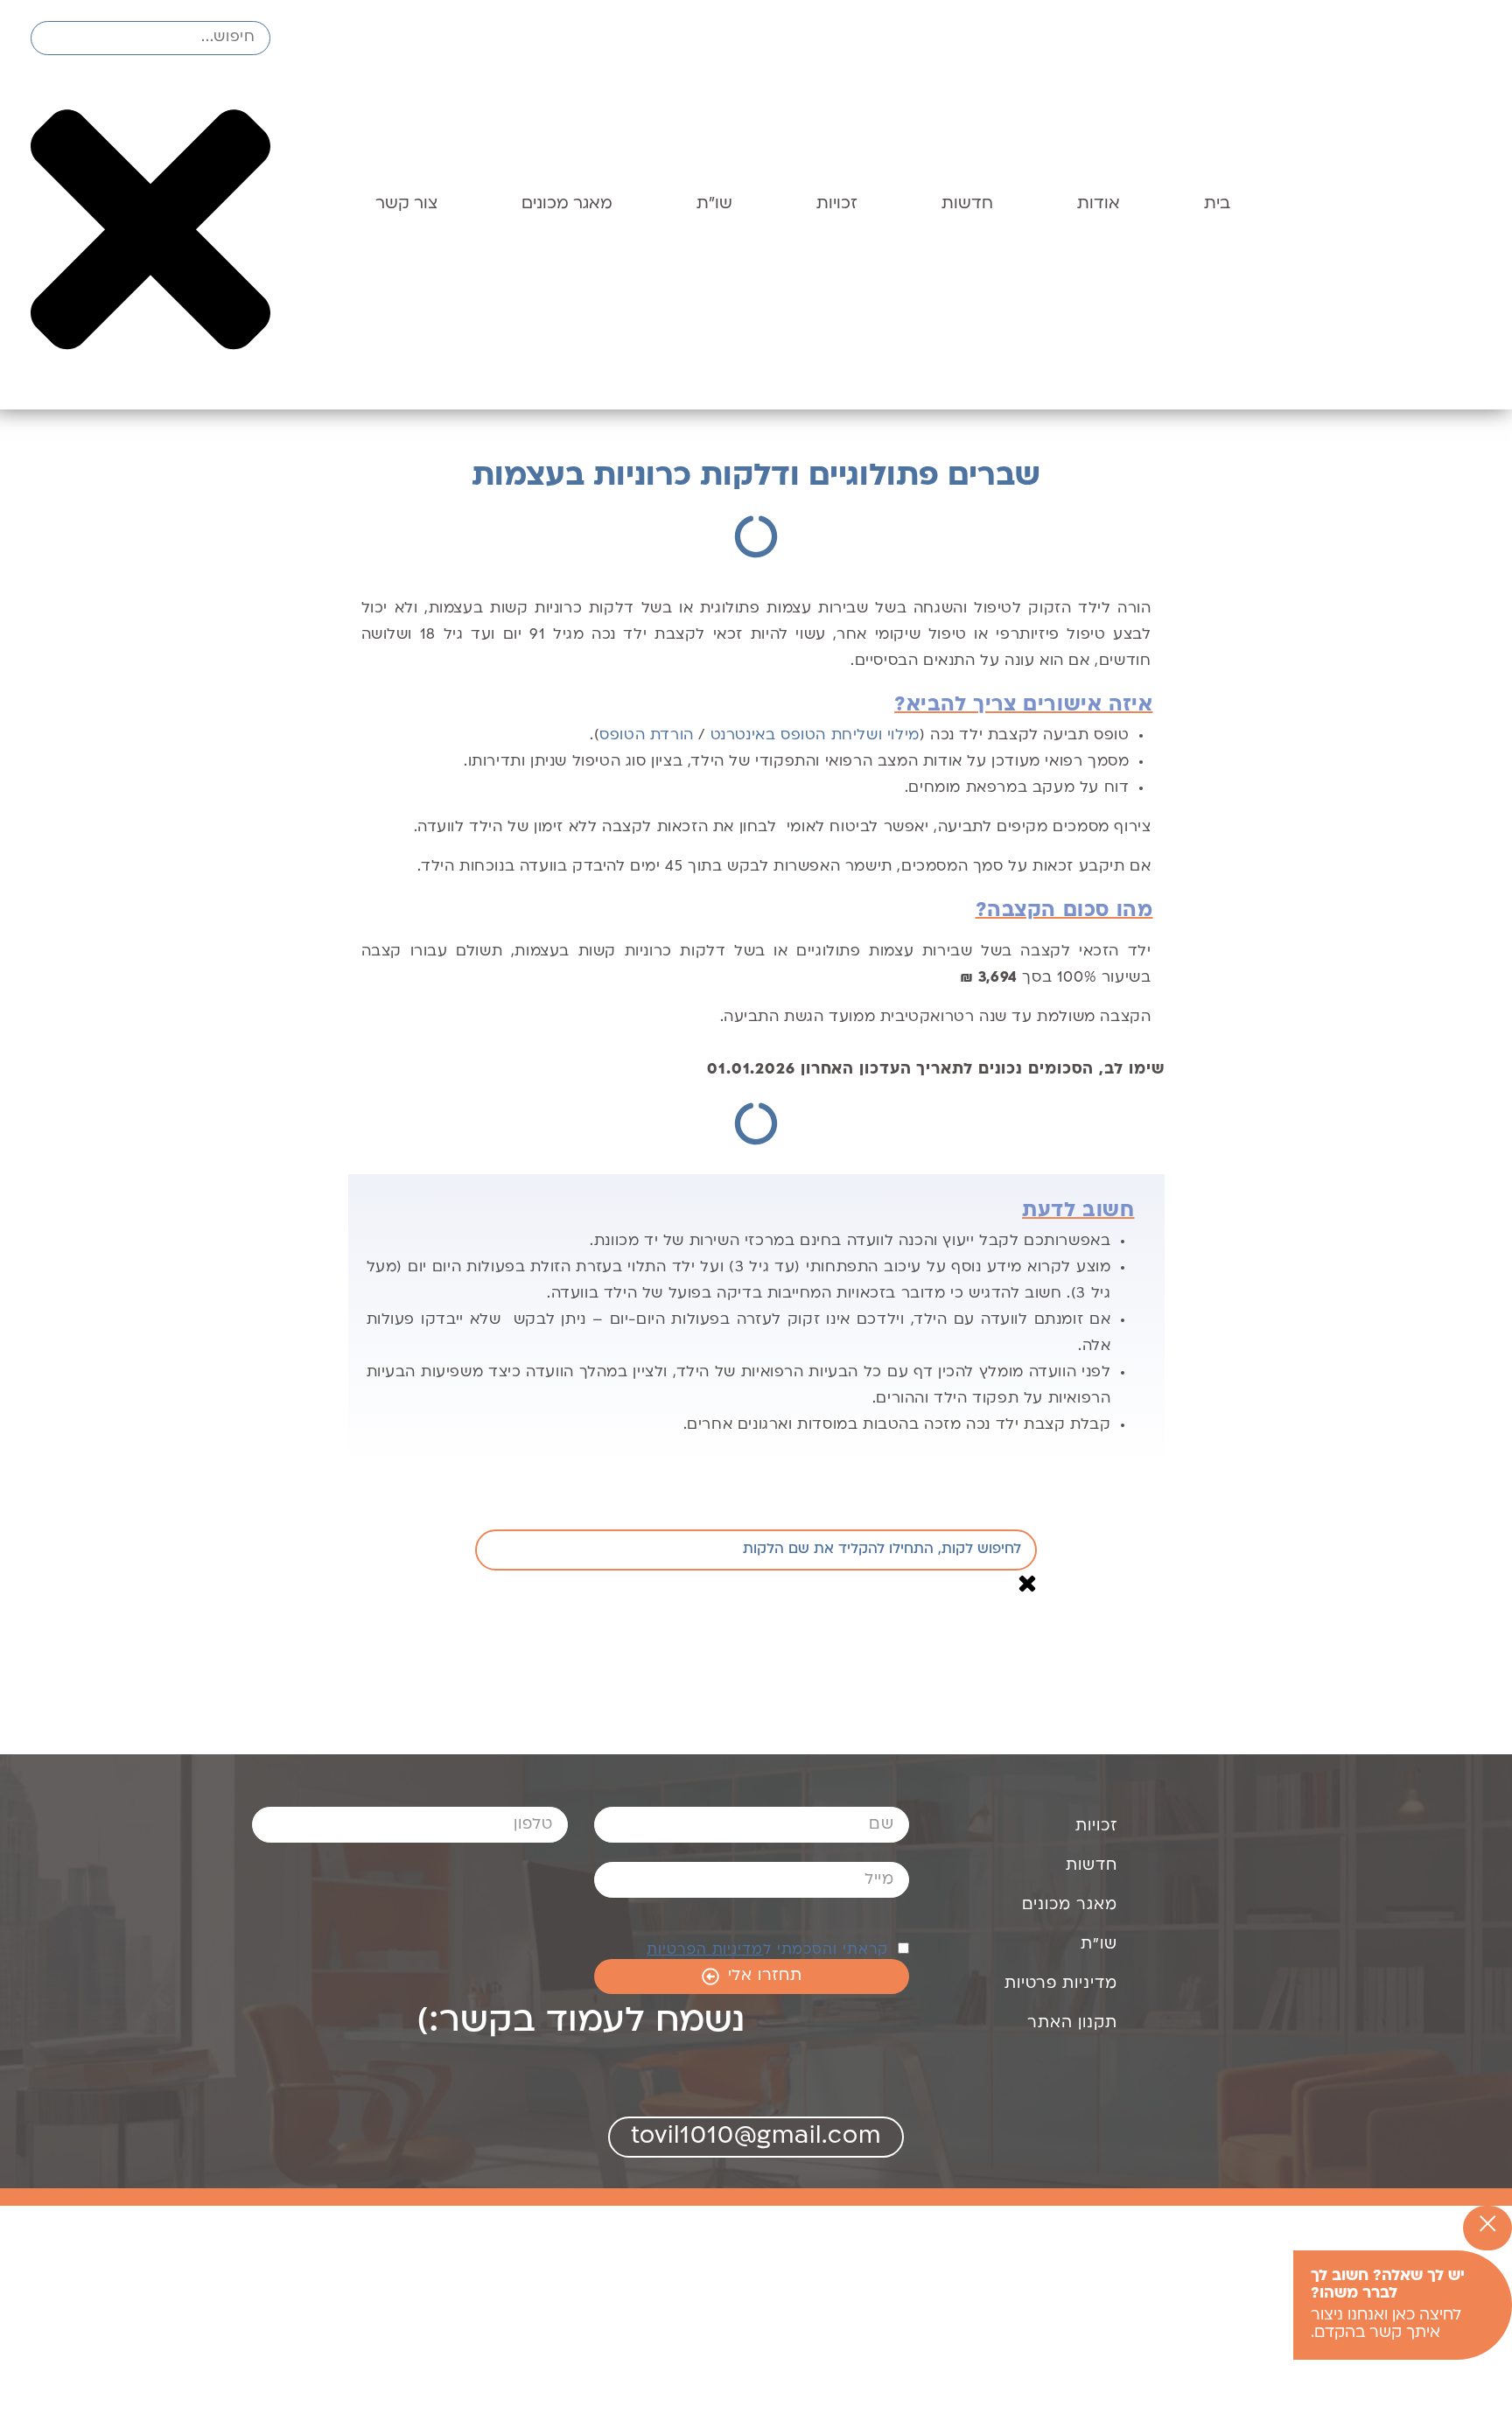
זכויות (837, 204)
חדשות (967, 204)
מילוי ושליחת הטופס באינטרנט (815, 736)
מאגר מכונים (567, 204)
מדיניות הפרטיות (705, 1950)
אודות (1099, 204)
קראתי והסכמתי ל (770, 1950)
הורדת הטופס (647, 736)
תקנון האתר (1072, 2023)
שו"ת (714, 204)
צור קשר (406, 204)
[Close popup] (1487, 2228)
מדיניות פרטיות (1061, 1984)
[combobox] (150, 38)
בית (1217, 204)
